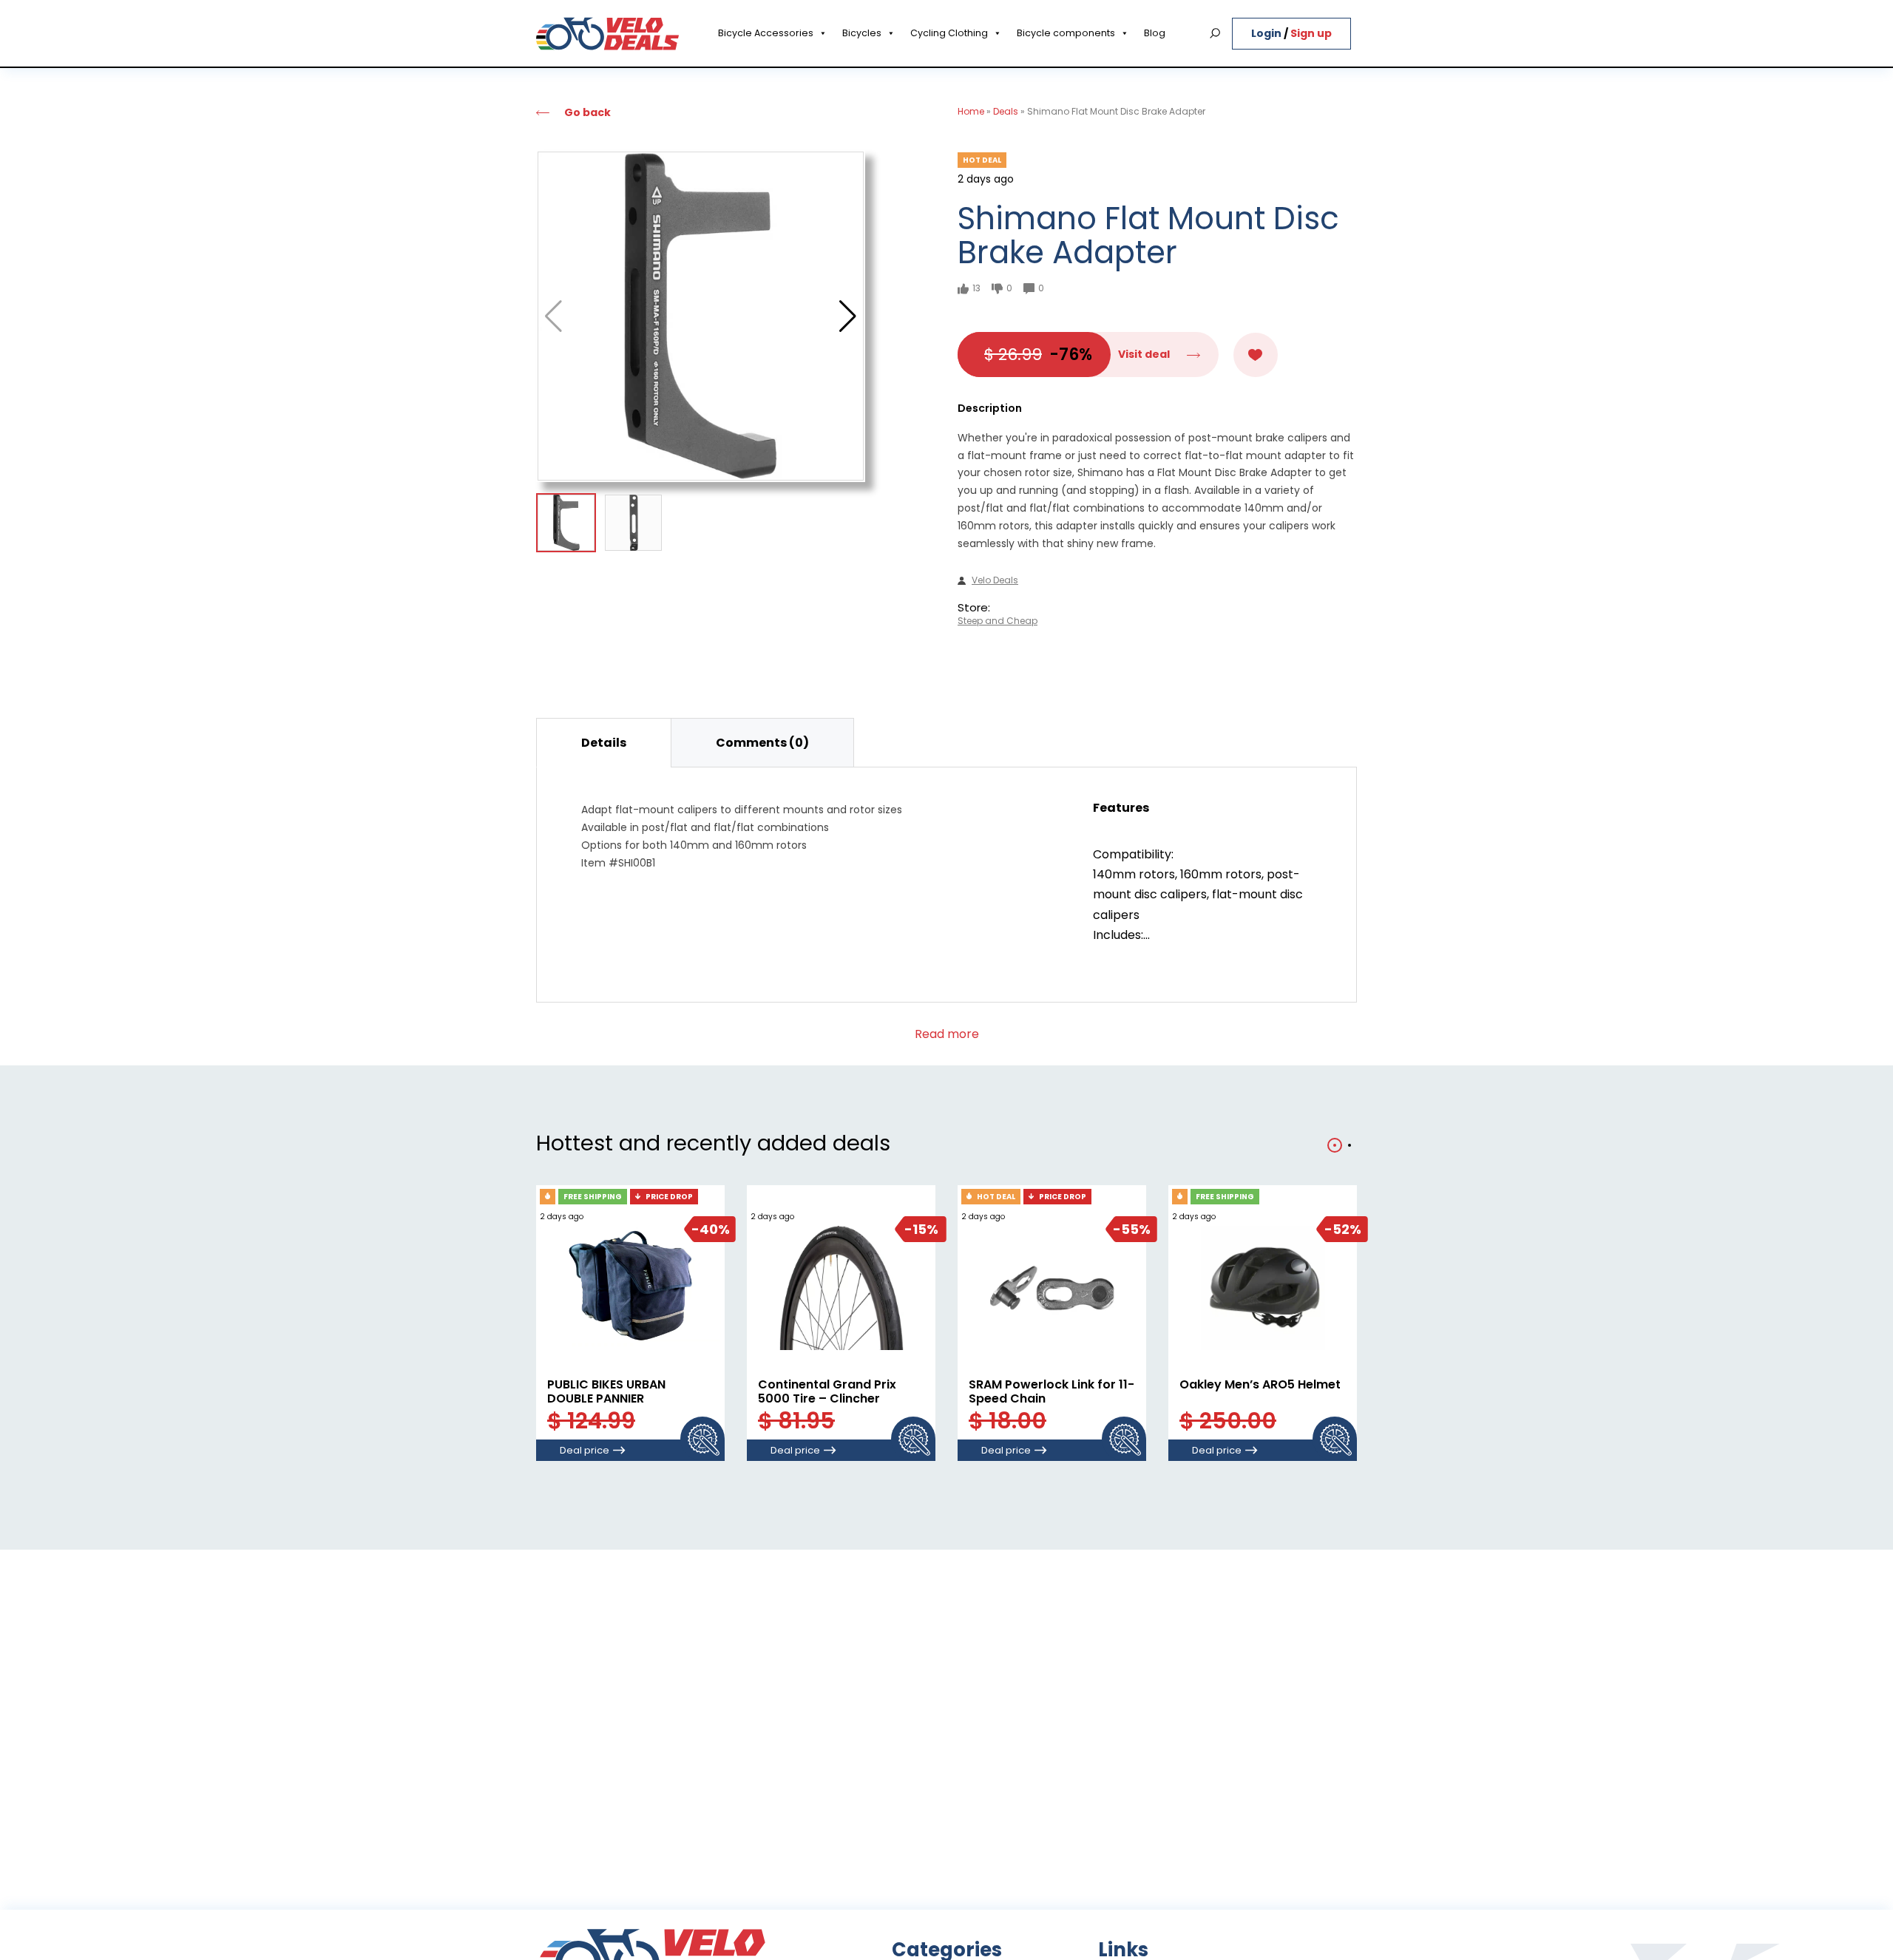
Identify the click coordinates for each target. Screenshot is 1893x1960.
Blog (1155, 33)
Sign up (1311, 33)
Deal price (585, 1450)
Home (971, 111)
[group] (701, 316)
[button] (848, 316)
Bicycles (862, 33)
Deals (1006, 111)
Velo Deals (995, 580)
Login (1267, 33)
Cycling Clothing (949, 33)
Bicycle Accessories (766, 33)
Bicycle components (1066, 33)
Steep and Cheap (998, 621)
